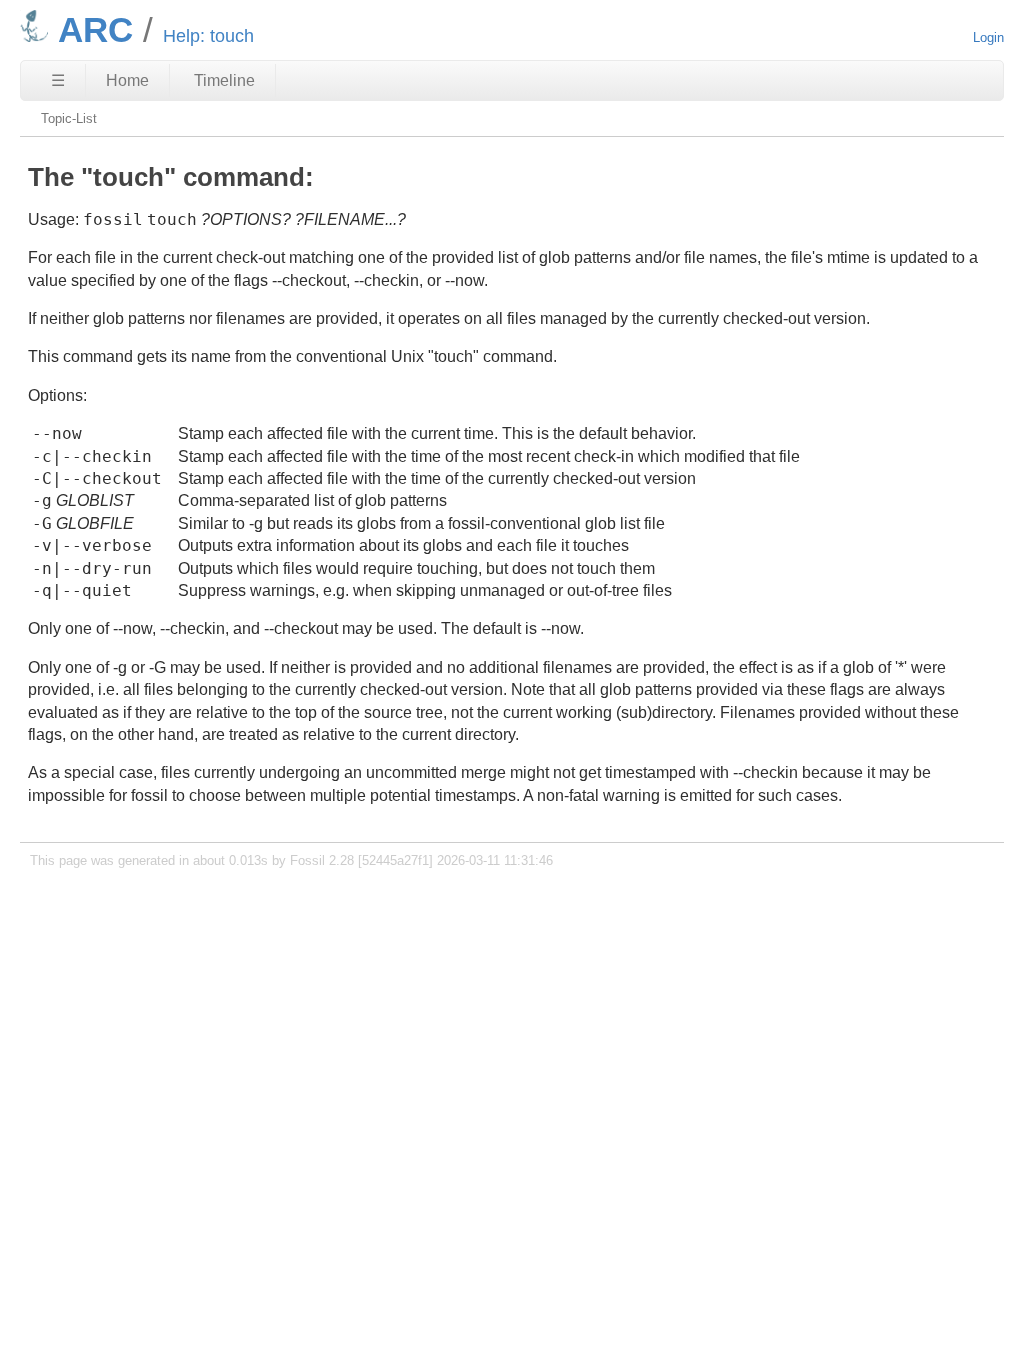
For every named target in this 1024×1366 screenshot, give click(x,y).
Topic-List (69, 118)
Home (127, 80)
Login (988, 37)
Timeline (224, 80)
